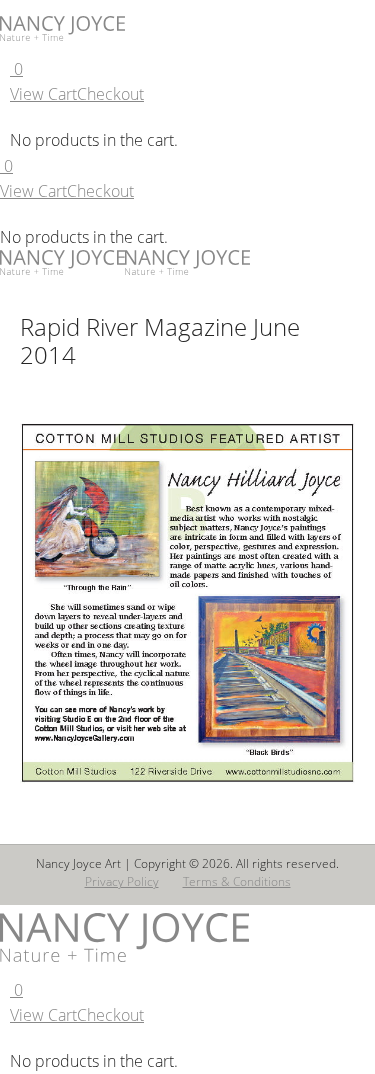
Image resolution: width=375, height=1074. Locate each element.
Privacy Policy (122, 881)
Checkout (110, 94)
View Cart (43, 94)
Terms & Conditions (237, 881)
